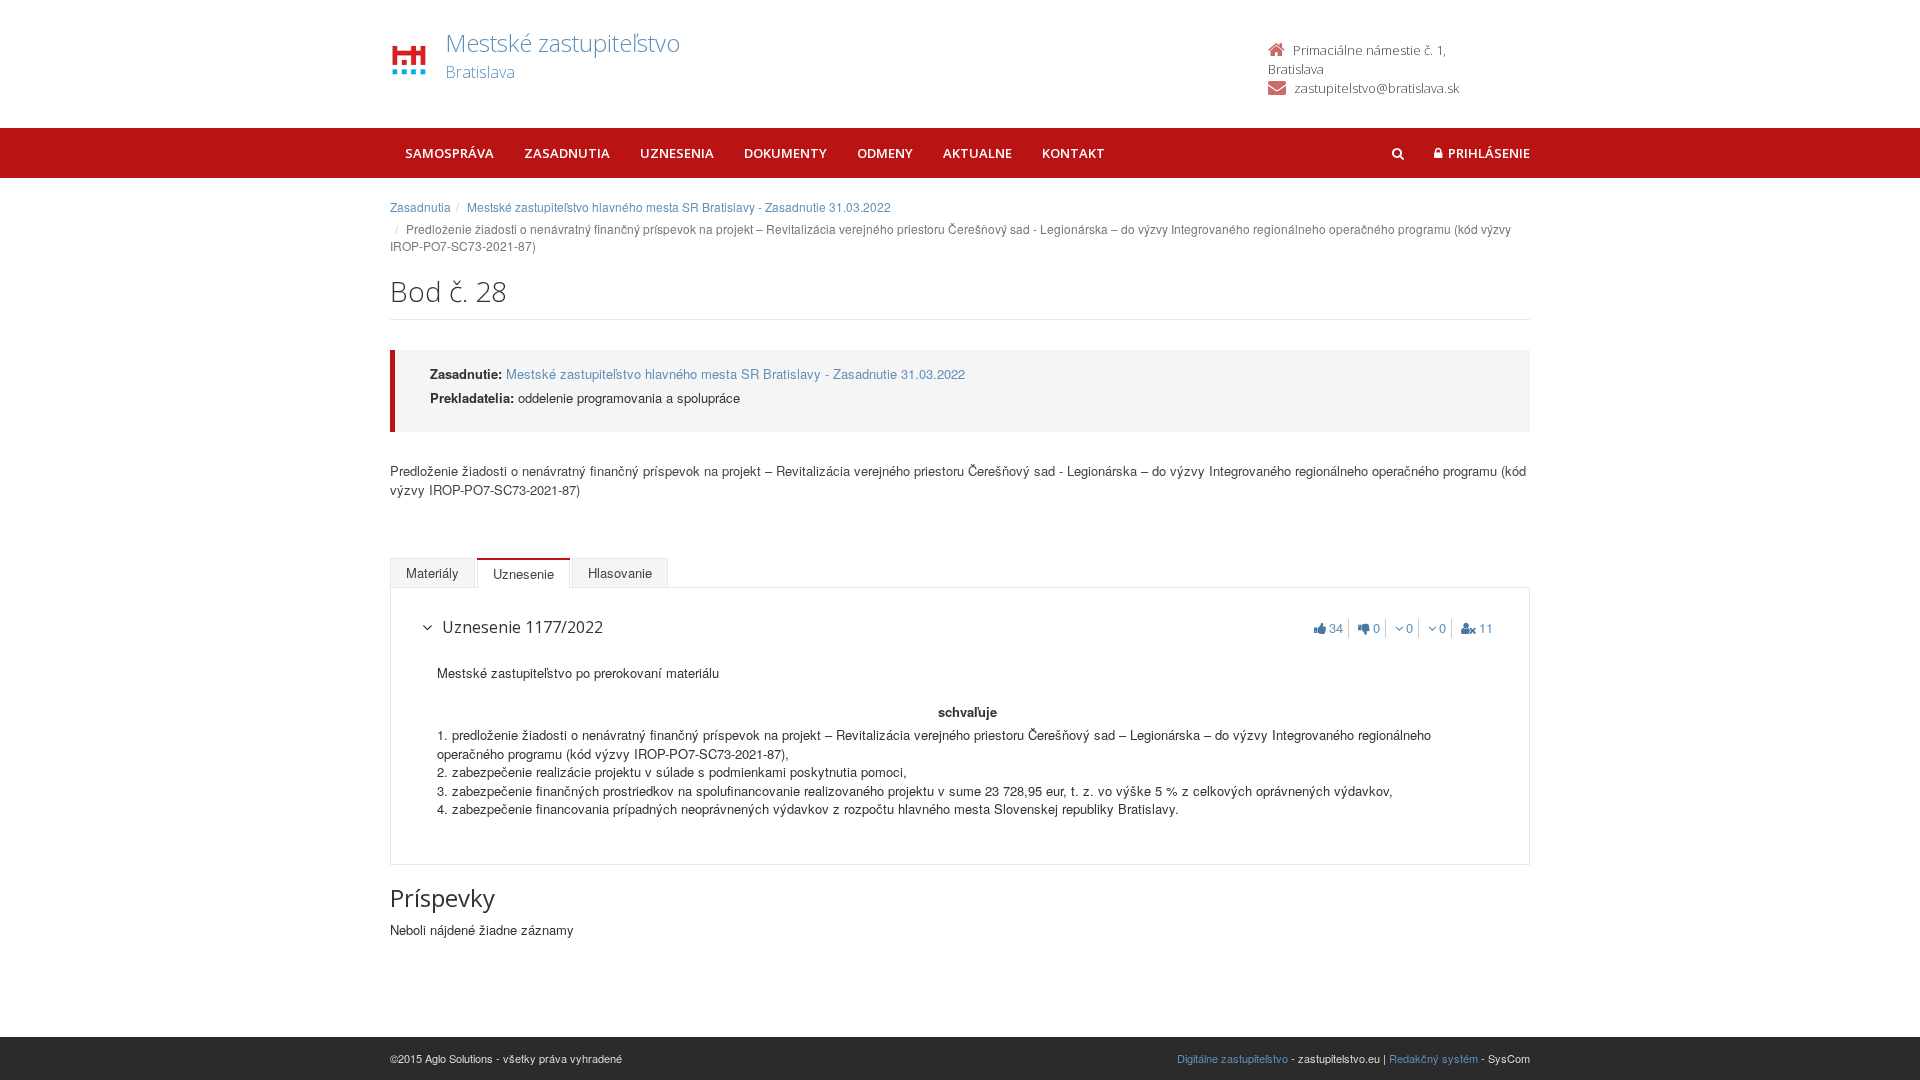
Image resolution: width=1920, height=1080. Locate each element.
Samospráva (449, 153)
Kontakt (1073, 153)
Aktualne (977, 153)
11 (1486, 628)
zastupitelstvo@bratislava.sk (1376, 88)
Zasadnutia (567, 153)
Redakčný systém (1433, 1058)
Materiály (432, 572)
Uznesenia (677, 153)
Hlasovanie (620, 572)
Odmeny (885, 153)
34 (1336, 628)
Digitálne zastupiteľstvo (1232, 1058)
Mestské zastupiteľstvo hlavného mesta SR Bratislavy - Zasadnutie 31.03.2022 (679, 206)
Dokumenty (785, 153)
